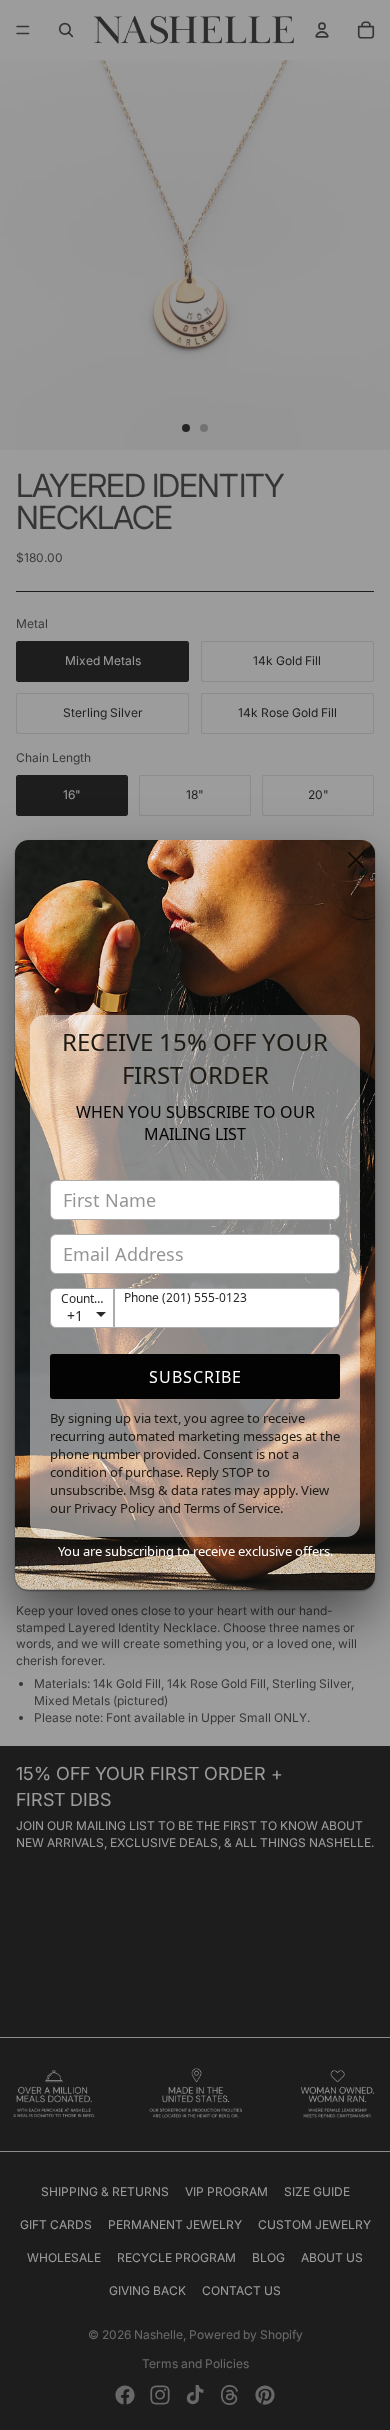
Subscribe (195, 1377)
